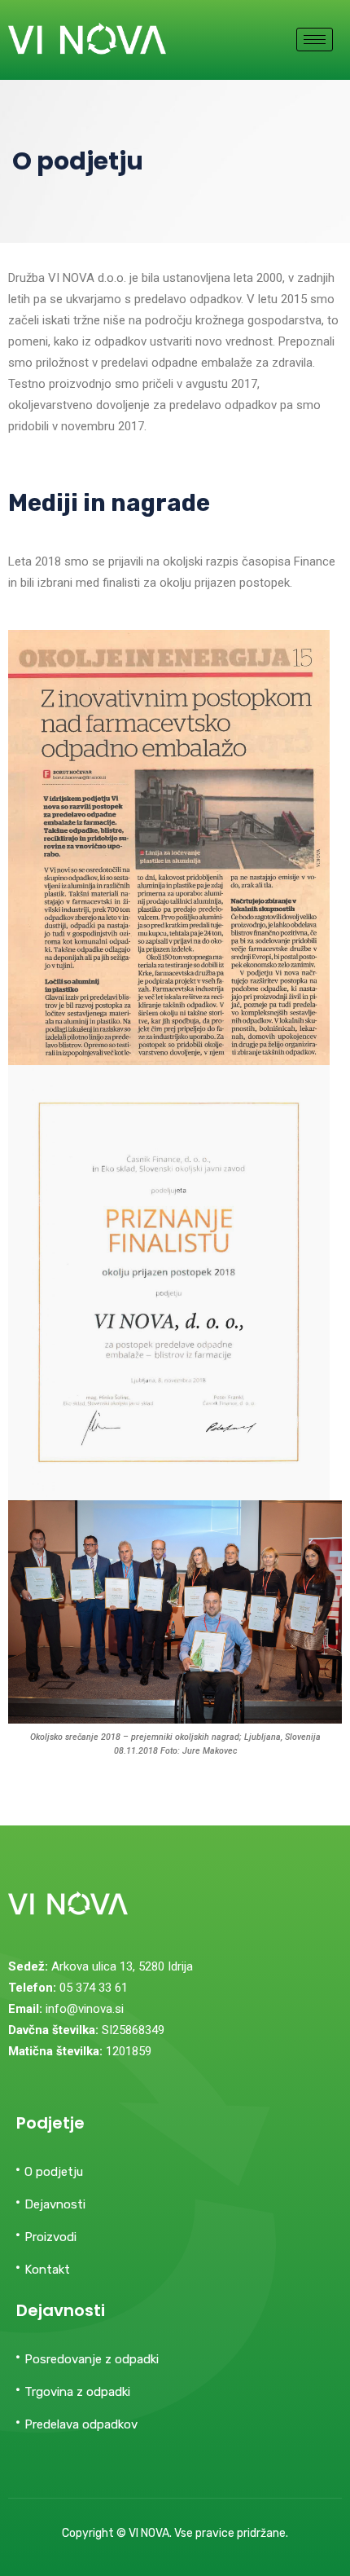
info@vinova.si (85, 2009)
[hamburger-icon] (315, 40)
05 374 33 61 (94, 1988)
